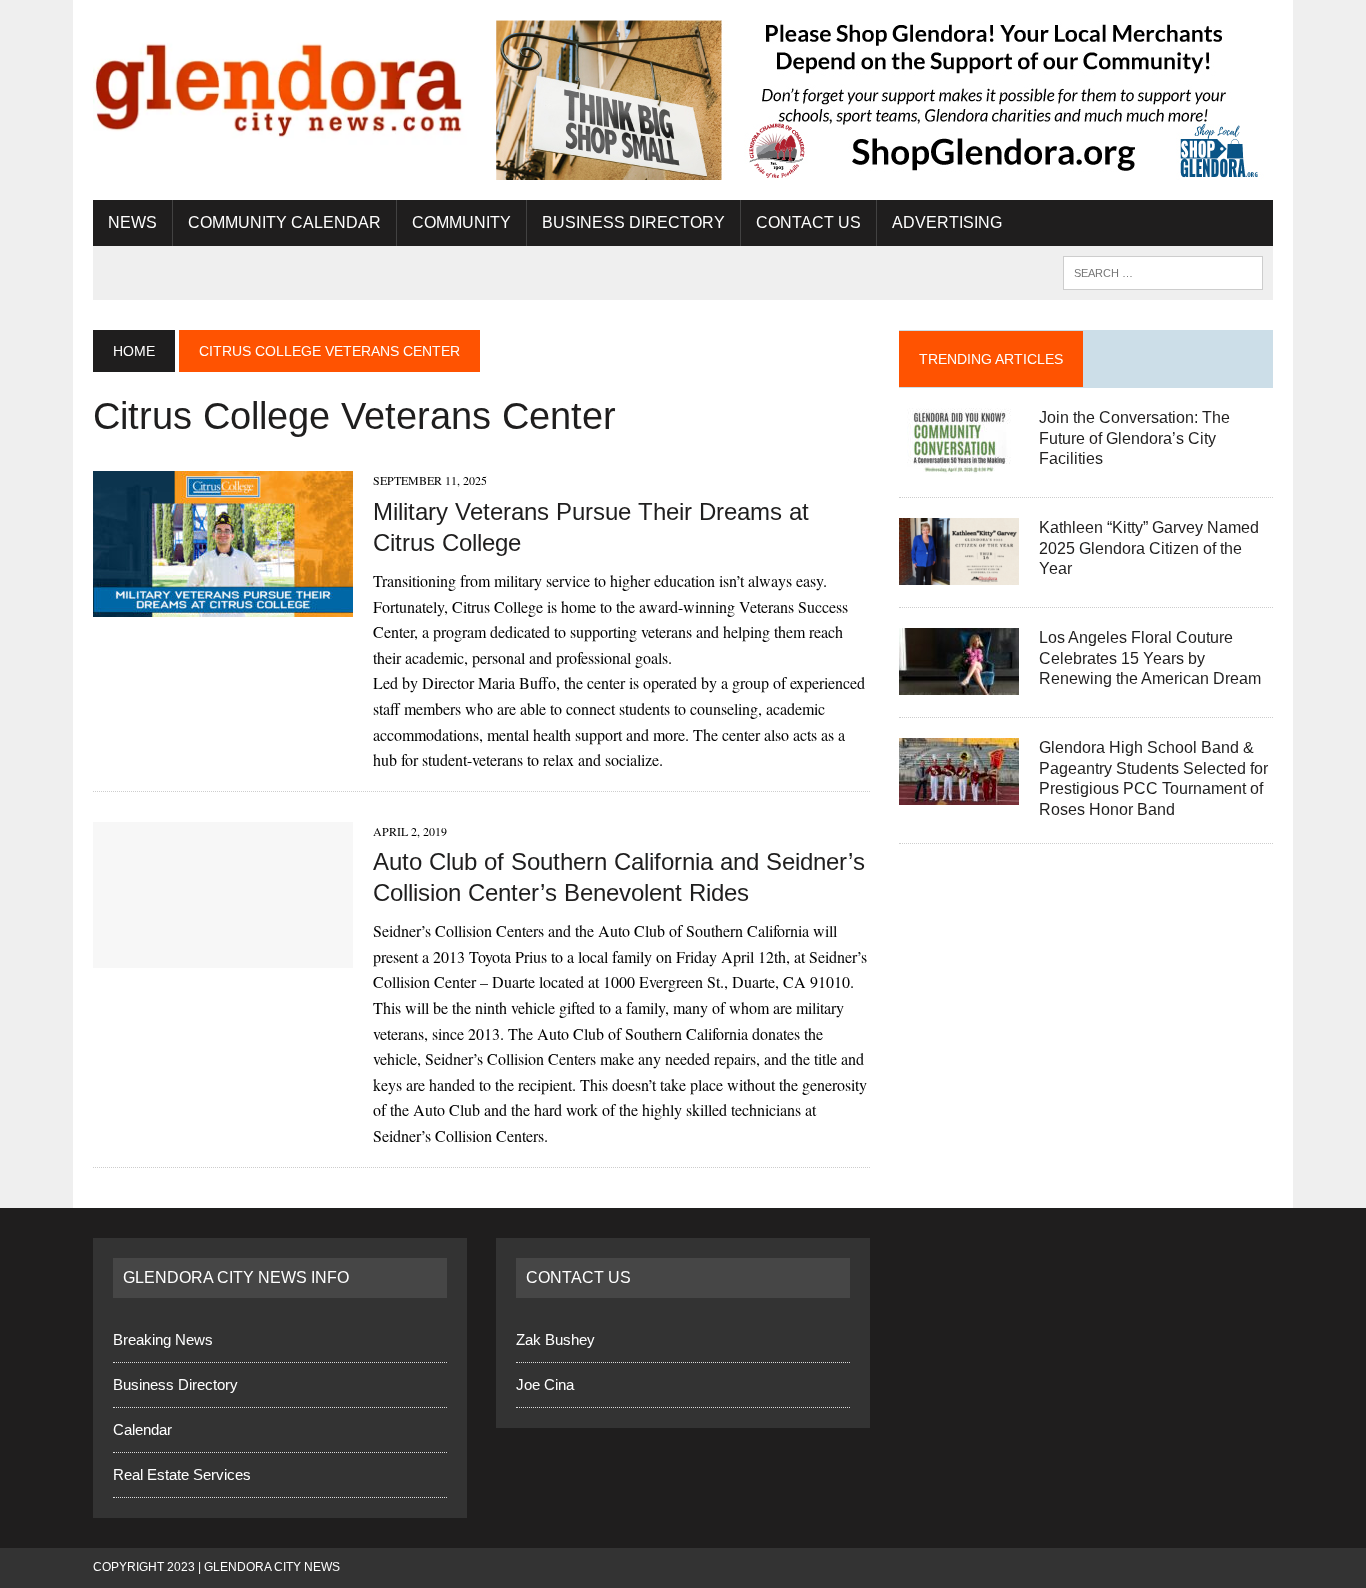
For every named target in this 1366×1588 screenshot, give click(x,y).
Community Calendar (284, 222)
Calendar (142, 1429)
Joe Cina (545, 1384)
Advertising (947, 222)
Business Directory (633, 222)
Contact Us (808, 222)
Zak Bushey (555, 1339)
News (132, 222)
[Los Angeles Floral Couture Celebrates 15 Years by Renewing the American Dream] (959, 681)
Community (461, 222)
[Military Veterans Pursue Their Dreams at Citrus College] (223, 604)
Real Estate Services (182, 1474)
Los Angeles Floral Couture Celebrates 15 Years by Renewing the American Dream (1150, 658)
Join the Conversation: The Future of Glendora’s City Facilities (1134, 438)
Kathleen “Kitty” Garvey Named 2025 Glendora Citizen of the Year (1149, 548)
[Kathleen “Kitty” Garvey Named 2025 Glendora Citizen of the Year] (959, 571)
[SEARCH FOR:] (1163, 271)
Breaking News (163, 1339)
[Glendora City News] (280, 82)
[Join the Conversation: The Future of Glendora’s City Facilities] (959, 461)
